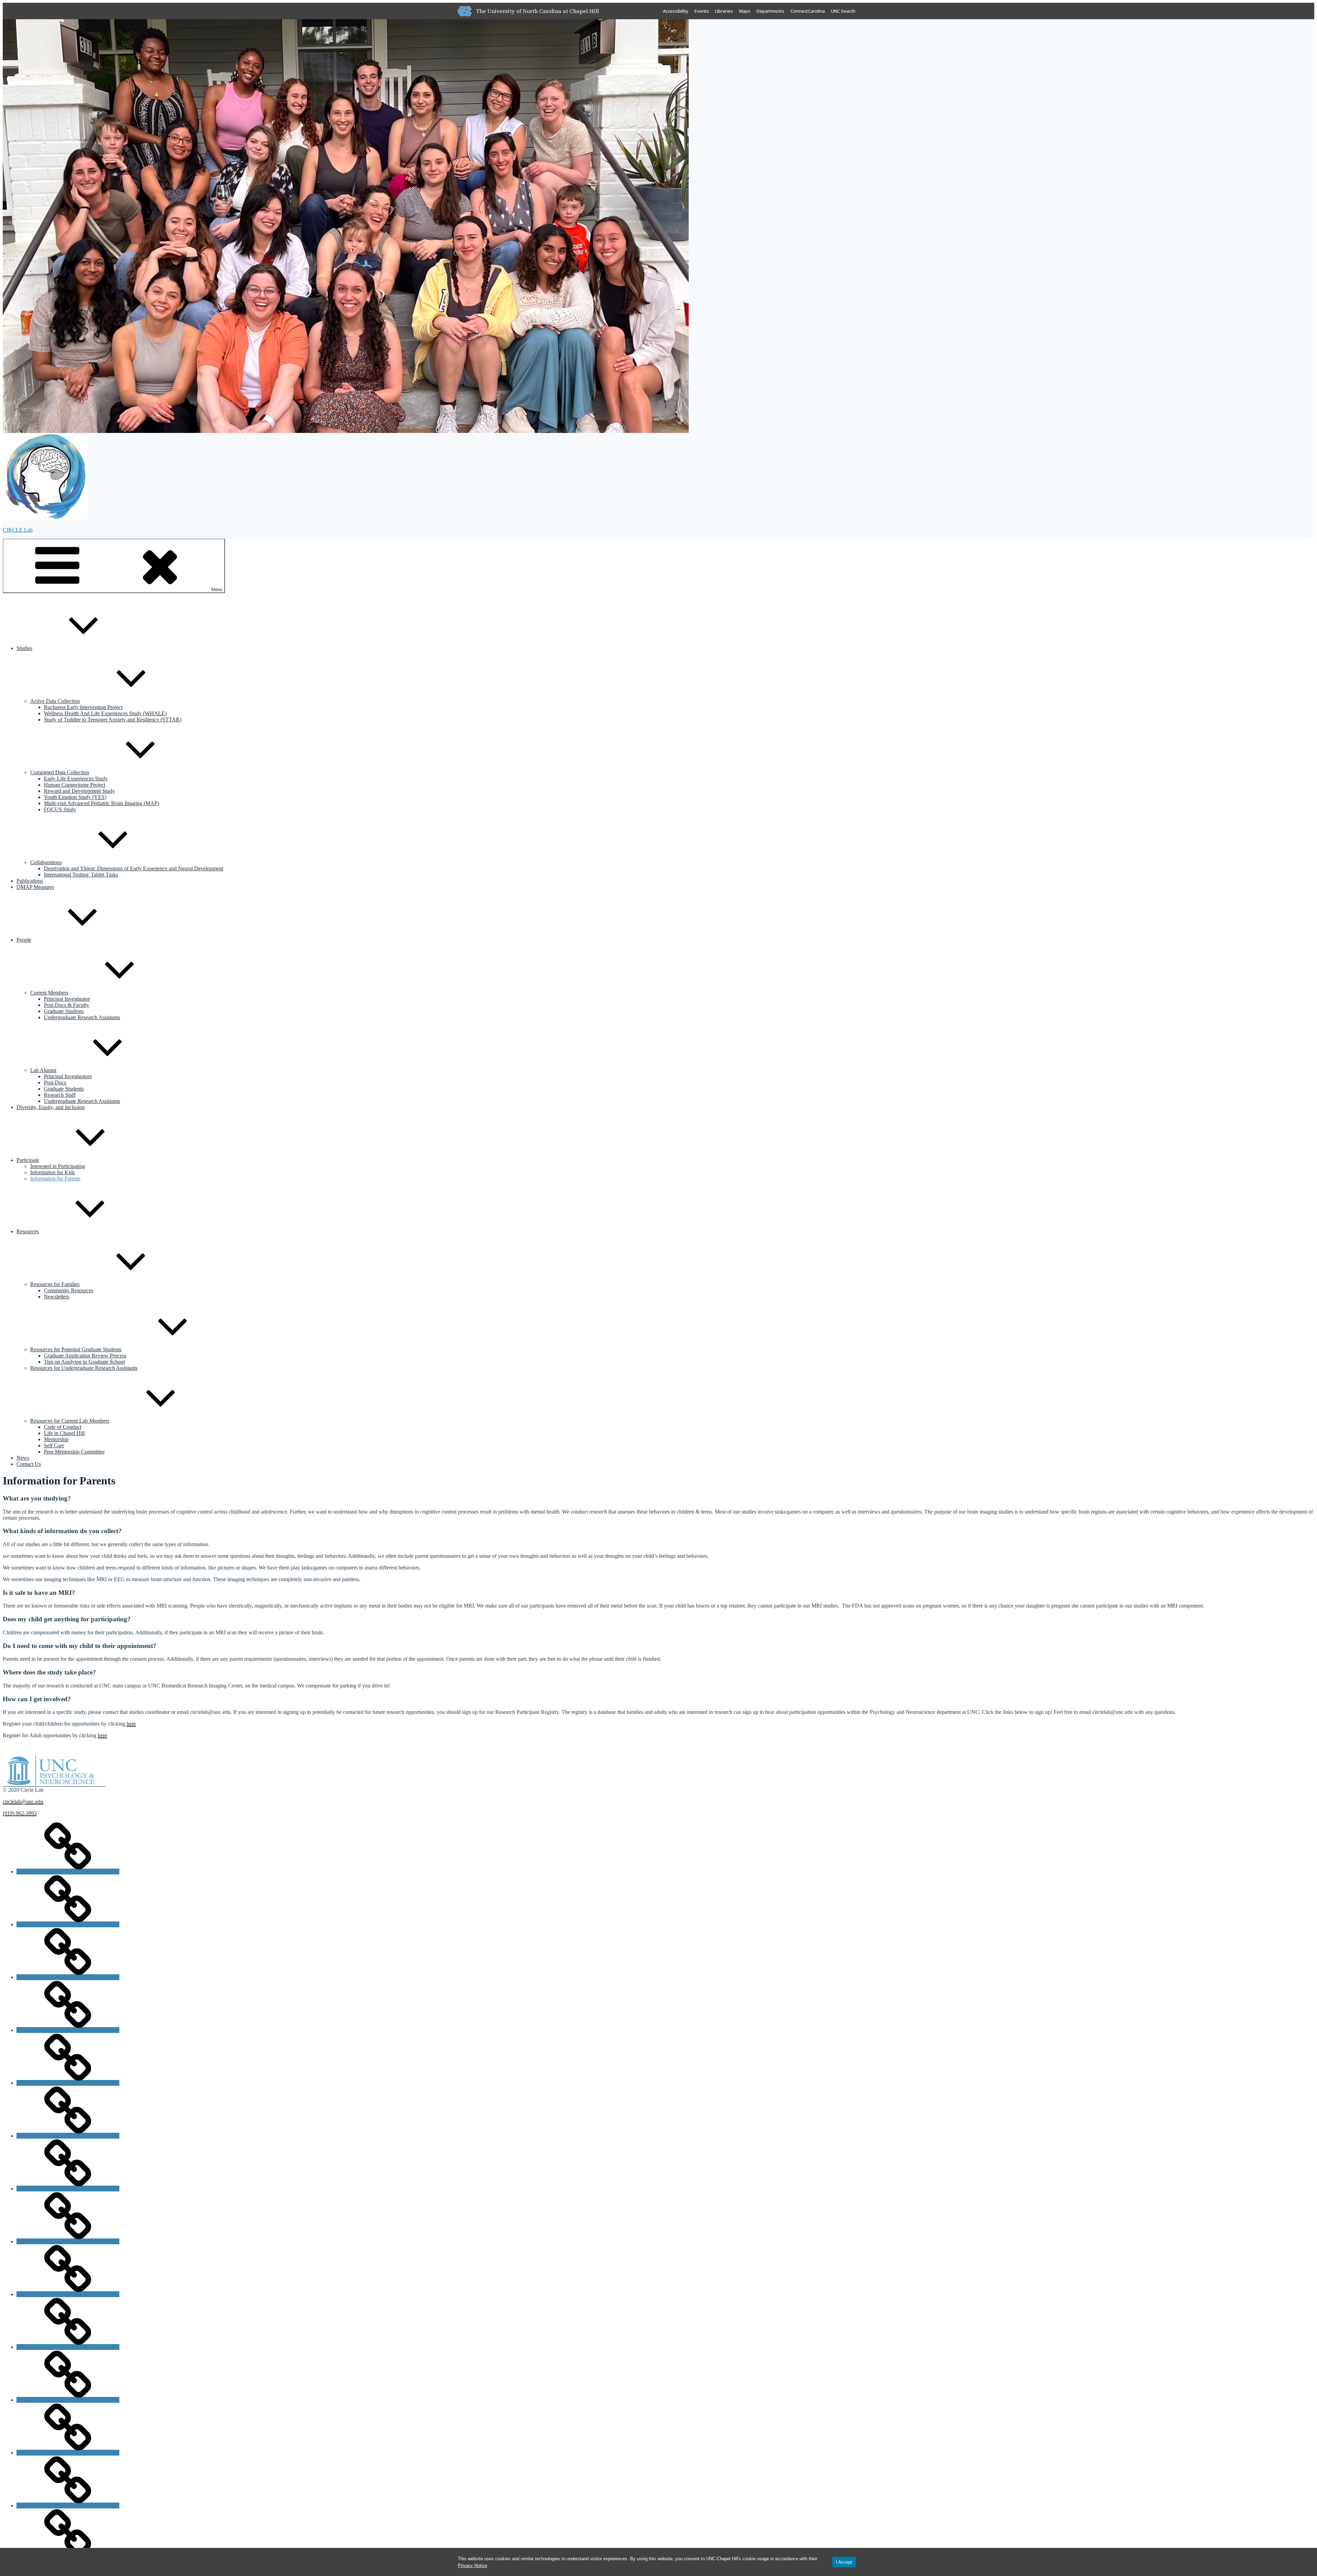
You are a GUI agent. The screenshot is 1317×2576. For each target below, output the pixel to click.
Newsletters (57, 1297)
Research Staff (60, 1095)
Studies (24, 648)
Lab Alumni (43, 1070)
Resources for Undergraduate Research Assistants (84, 1368)
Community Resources (69, 1290)
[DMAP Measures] (68, 2083)
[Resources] (68, 2347)
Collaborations (46, 862)
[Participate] (68, 2189)
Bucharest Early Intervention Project (83, 707)
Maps (745, 11)
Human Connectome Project (75, 785)
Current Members (49, 993)
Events (702, 11)
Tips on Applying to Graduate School (84, 1362)
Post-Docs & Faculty (67, 1005)
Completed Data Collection (60, 772)
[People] (68, 2241)
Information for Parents (55, 1179)
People (24, 940)
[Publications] (68, 2294)
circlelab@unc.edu (23, 1802)
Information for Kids (52, 1172)
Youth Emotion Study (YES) (75, 797)
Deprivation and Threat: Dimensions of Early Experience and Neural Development (134, 868)
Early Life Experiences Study (76, 779)
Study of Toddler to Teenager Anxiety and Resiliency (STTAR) (113, 720)
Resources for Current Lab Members (70, 1421)
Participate (28, 1160)
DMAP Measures (35, 887)
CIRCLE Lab (18, 530)
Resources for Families (55, 1284)
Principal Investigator (67, 999)
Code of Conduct (63, 1427)
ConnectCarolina (808, 11)
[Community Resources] (68, 1924)
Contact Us (29, 1464)
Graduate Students (64, 1011)
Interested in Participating (58, 1166)
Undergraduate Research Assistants (82, 1017)
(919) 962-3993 (20, 1813)
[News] (68, 2136)
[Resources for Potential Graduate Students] (68, 2506)
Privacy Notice (472, 2566)
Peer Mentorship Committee (74, 1452)
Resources (28, 1231)
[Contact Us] (68, 1977)
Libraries (724, 11)
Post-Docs (55, 1083)
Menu (217, 590)
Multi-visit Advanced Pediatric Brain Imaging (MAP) (102, 803)
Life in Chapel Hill (64, 1433)
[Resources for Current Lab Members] (68, 2400)
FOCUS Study (60, 809)
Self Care (54, 1445)
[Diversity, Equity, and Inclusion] (68, 2030)
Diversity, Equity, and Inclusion (51, 1107)
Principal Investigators (68, 1076)
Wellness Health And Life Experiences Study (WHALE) (105, 713)
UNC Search (843, 11)
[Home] (68, 1872)
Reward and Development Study (79, 791)
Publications (30, 881)
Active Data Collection (55, 701)
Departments (770, 11)
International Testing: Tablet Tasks (81, 875)
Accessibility (676, 11)
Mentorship (56, 1439)
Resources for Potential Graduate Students (76, 1349)
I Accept (844, 2562)
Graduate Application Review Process (85, 1356)
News (23, 1458)
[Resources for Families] (68, 2453)
